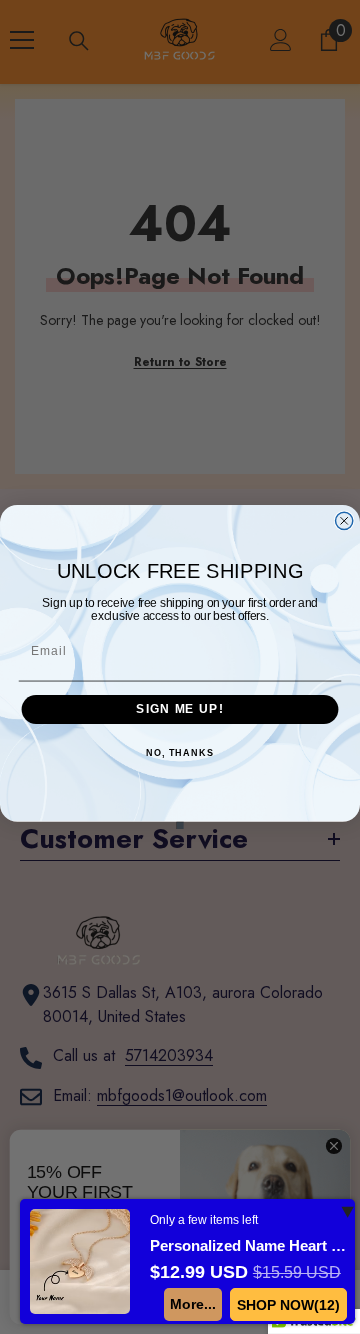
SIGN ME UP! (179, 709)
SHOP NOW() (288, 1305)
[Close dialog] (344, 520)
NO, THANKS (180, 753)
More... (193, 1304)
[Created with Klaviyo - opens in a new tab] (179, 825)
